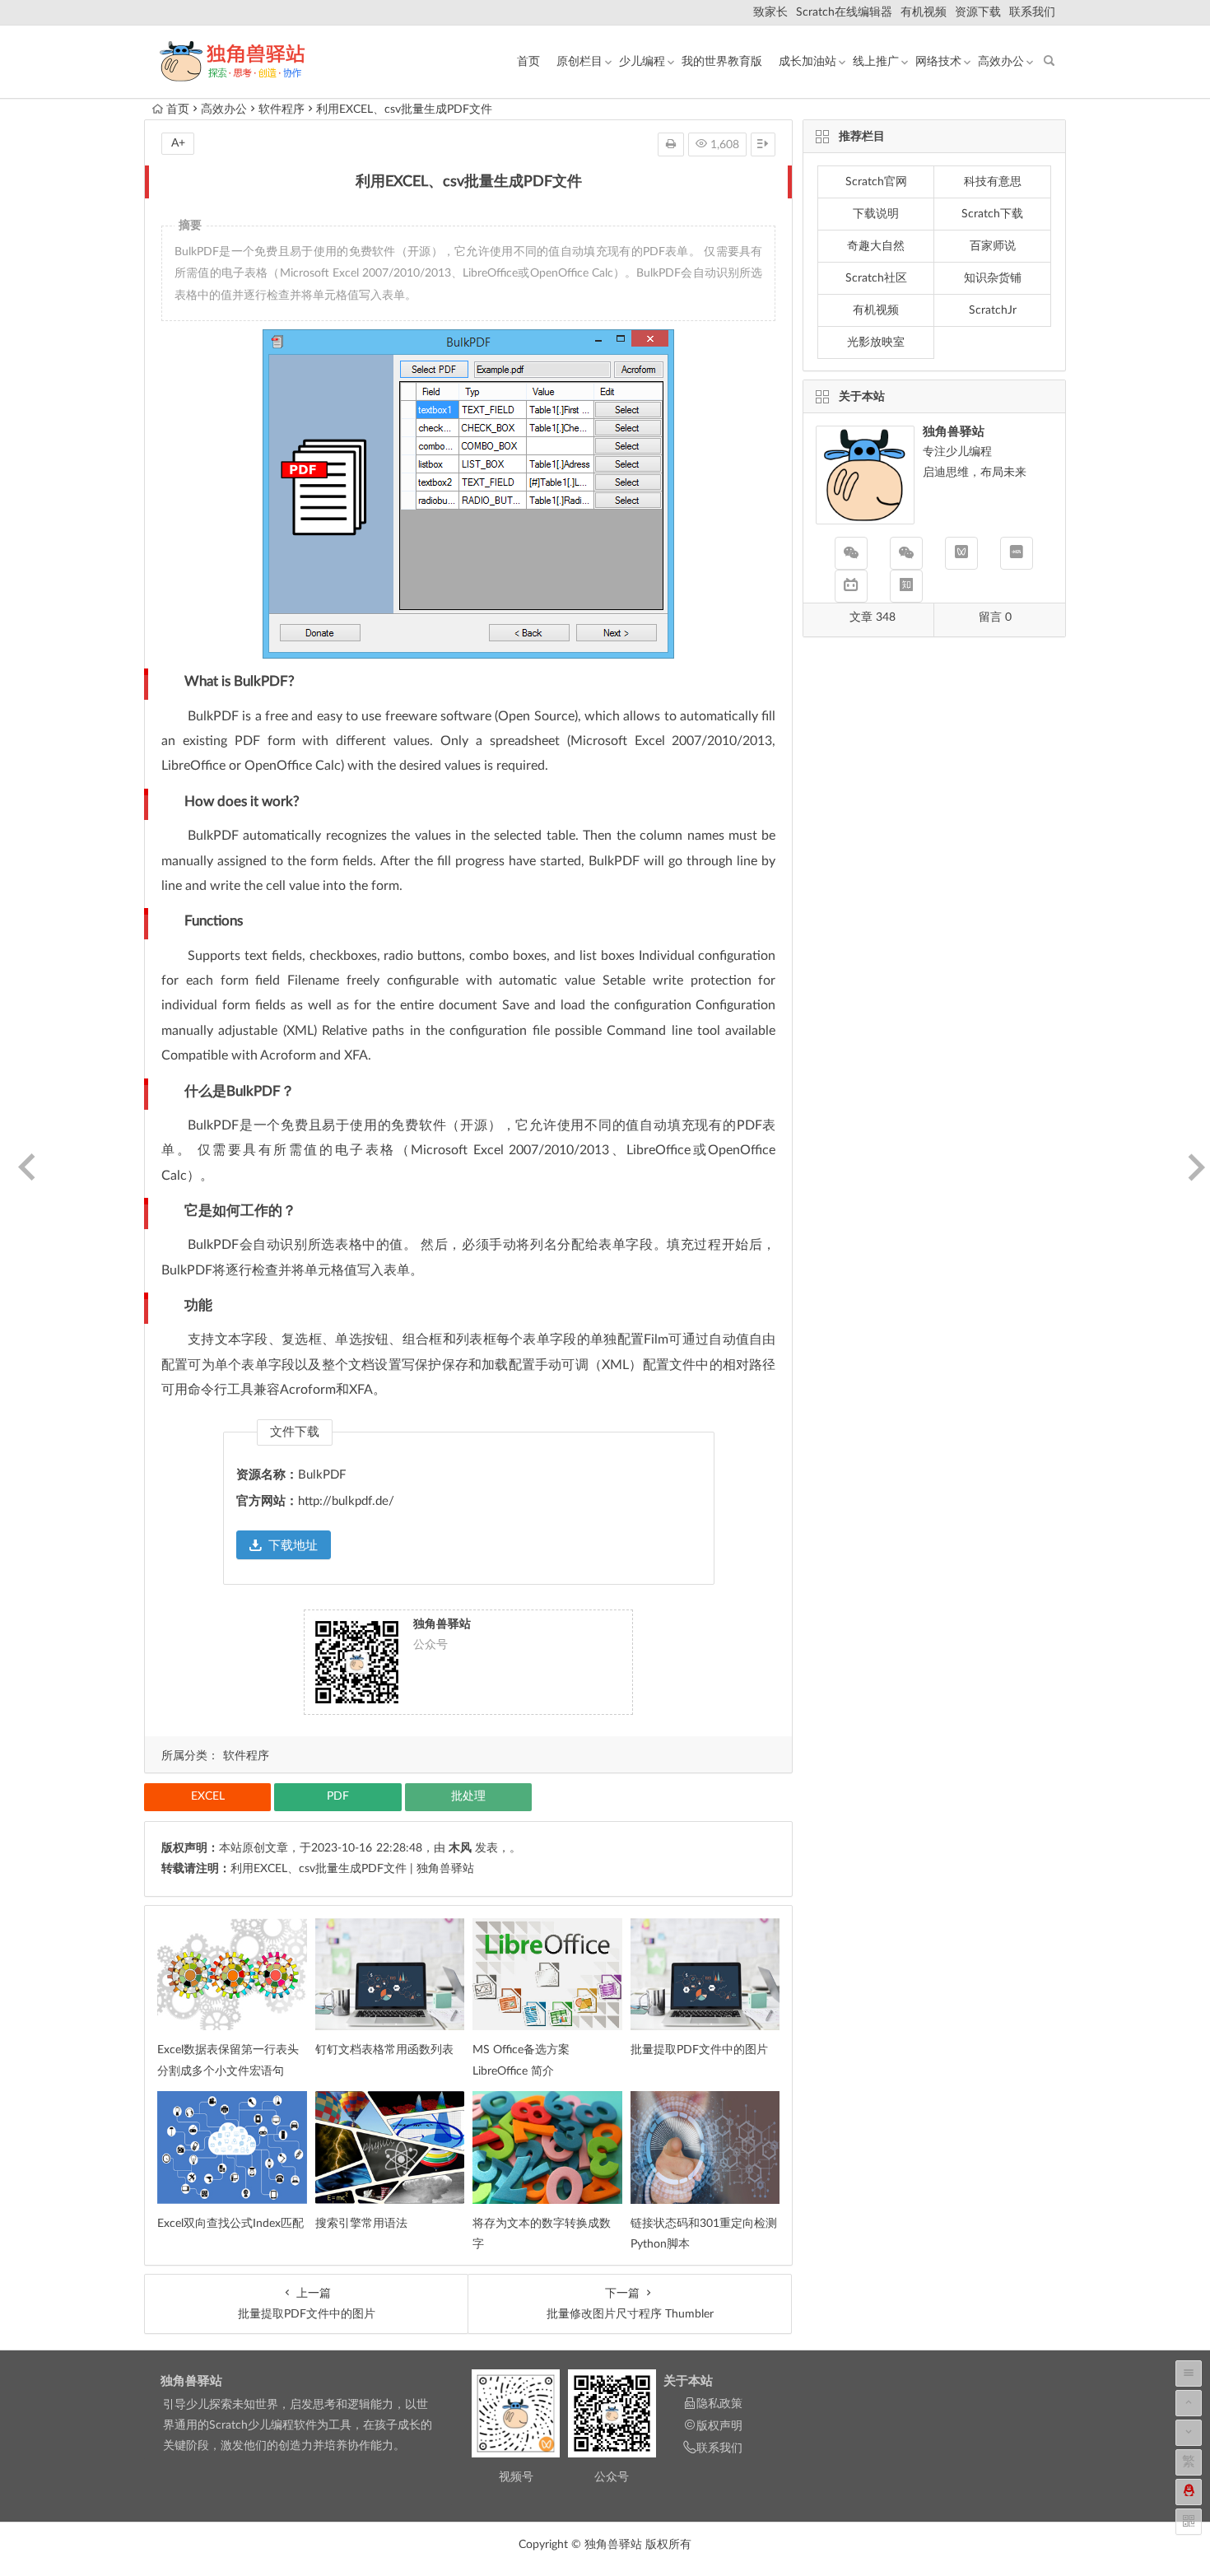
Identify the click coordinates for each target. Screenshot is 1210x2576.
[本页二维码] (1189, 2522)
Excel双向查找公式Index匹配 (230, 2224)
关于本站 (688, 2381)
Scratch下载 (992, 214)
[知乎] (906, 586)
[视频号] (961, 553)
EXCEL (208, 1796)
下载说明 (876, 214)
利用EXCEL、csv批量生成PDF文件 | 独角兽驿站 (352, 1869)
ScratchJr (993, 310)
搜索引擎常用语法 (361, 2224)
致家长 (770, 12)
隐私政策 (719, 2404)
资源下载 (978, 12)
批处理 (468, 1796)
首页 (528, 62)
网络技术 (938, 62)
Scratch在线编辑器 (844, 12)
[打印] (671, 144)
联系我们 (1032, 12)
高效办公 (1001, 62)
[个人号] (906, 553)
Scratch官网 (876, 182)
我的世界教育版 (722, 62)
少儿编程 (642, 62)
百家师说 (993, 246)
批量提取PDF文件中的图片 (699, 2050)
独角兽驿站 (191, 2381)
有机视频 (924, 12)
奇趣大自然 (876, 246)
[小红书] (1017, 553)
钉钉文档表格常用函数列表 (384, 2050)
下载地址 (293, 1546)
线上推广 (876, 62)
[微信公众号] (851, 553)
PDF (338, 1796)
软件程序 (282, 109)
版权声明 (719, 2426)
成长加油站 (807, 62)
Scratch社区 (876, 278)
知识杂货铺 (993, 278)
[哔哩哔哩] (851, 586)
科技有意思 (993, 182)
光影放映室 (876, 342)
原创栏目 (579, 62)
